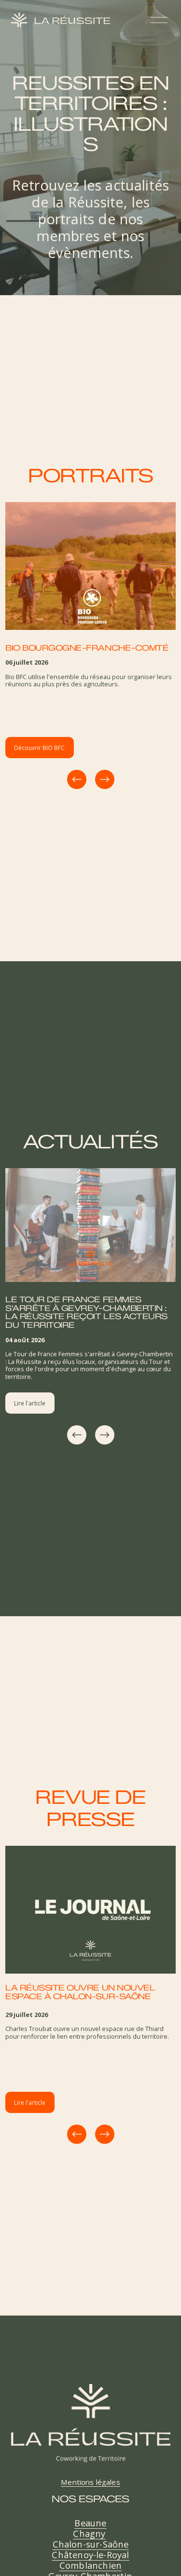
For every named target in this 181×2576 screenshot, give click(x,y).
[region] (90, 647)
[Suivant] (105, 779)
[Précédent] (77, 779)
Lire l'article (30, 1403)
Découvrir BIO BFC (39, 748)
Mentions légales (90, 2482)
